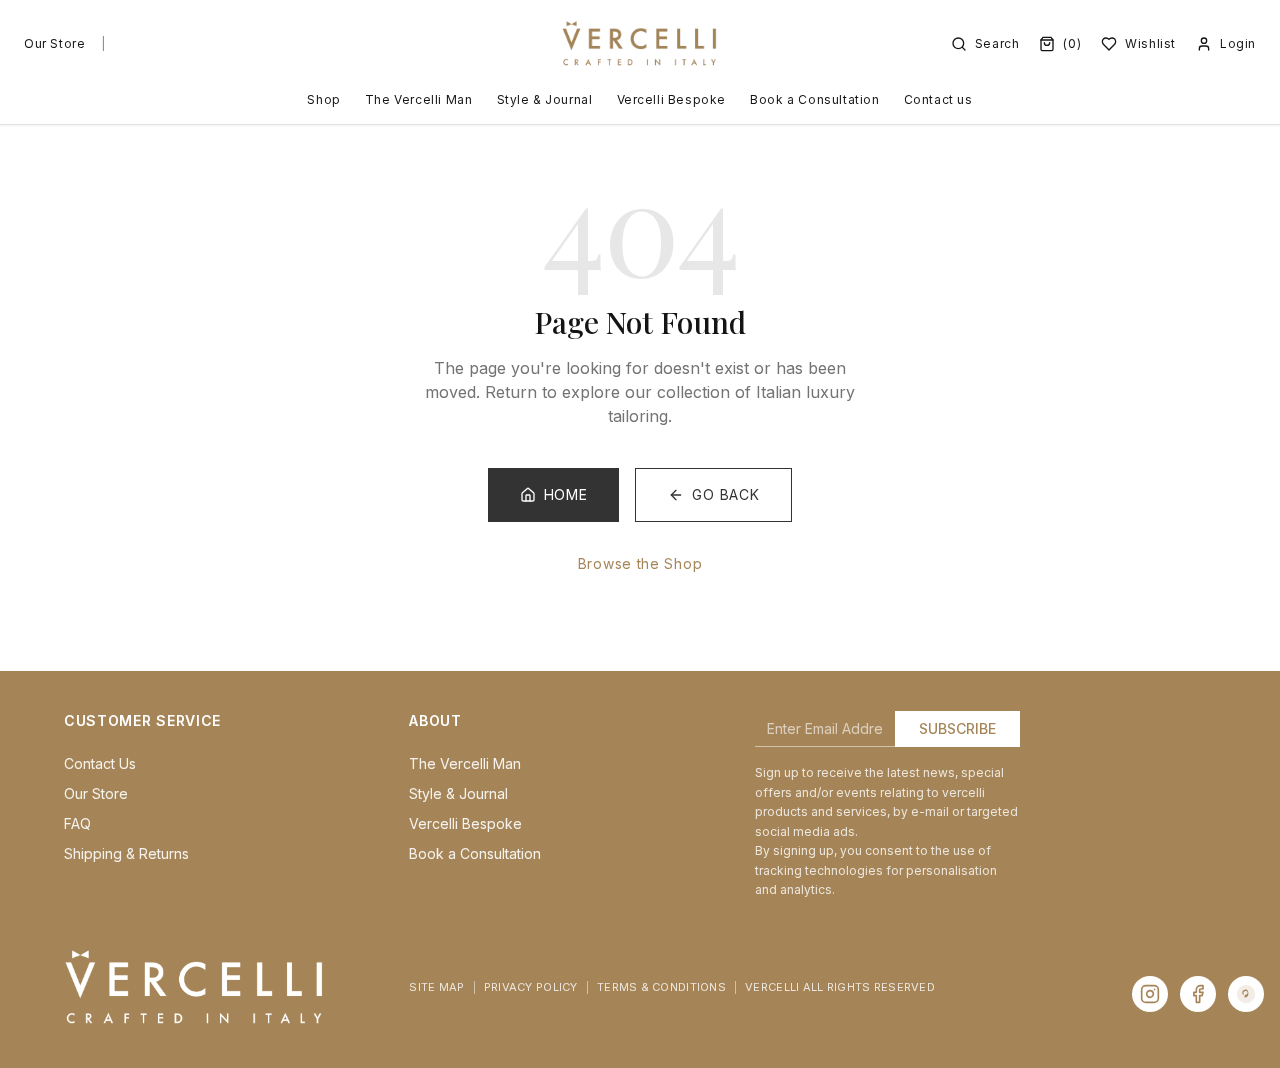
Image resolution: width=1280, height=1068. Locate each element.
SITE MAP (436, 987)
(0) (1072, 43)
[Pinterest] (1246, 994)
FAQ (77, 823)
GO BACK (725, 494)
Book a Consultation (814, 99)
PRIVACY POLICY (531, 987)
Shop (323, 99)
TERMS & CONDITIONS (661, 987)
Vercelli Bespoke (672, 99)
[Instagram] (1150, 994)
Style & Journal (545, 99)
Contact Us (100, 763)
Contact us (938, 99)
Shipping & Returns (126, 853)
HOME (566, 494)
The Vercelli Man (419, 99)
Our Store (54, 43)
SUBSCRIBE (957, 728)
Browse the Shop (640, 563)
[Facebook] (1198, 994)
